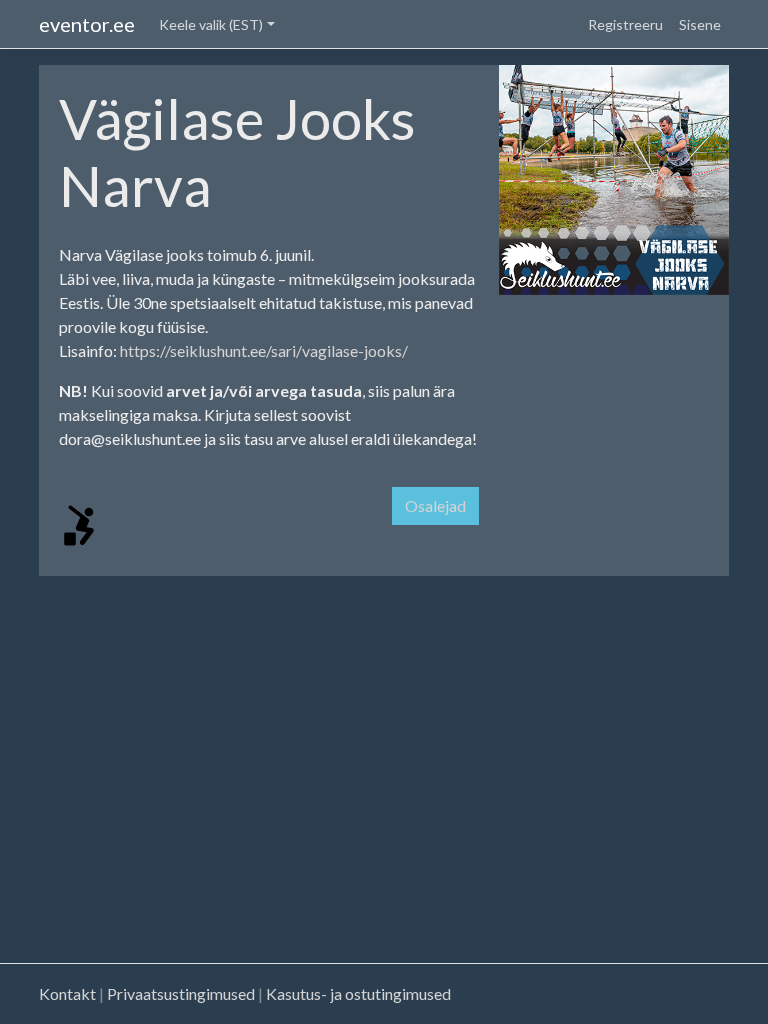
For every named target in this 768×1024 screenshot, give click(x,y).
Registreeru (625, 24)
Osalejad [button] (435, 505)
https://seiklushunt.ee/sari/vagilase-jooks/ (264, 350)
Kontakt (67, 993)
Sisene (700, 24)
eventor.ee (87, 24)
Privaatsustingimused (181, 993)
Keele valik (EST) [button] (211, 24)
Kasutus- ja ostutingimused (358, 993)
